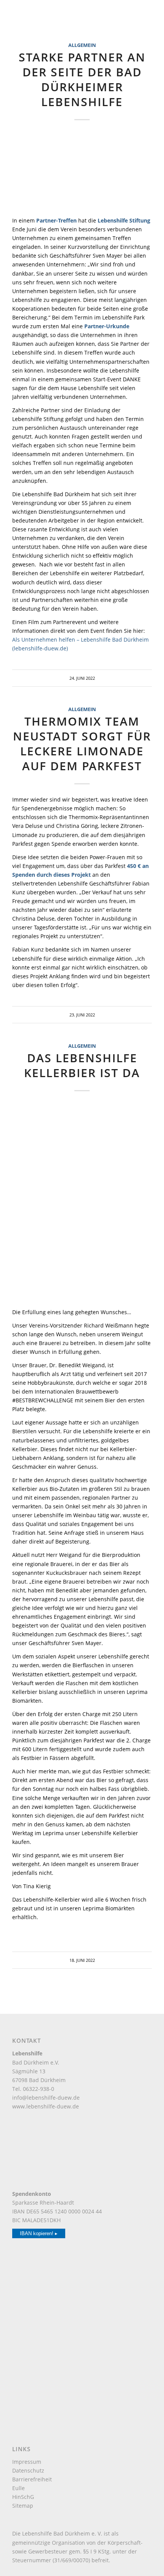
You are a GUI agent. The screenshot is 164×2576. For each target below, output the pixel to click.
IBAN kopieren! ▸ (39, 2233)
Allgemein (82, 45)
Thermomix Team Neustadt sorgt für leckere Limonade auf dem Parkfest (82, 744)
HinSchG (23, 2497)
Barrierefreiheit (32, 2479)
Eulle (18, 2488)
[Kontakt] (150, 1956)
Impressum (27, 2462)
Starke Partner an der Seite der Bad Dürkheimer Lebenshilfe (82, 79)
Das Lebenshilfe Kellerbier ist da (82, 1065)
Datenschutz (28, 2470)
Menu (18, 15)
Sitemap (23, 2506)
